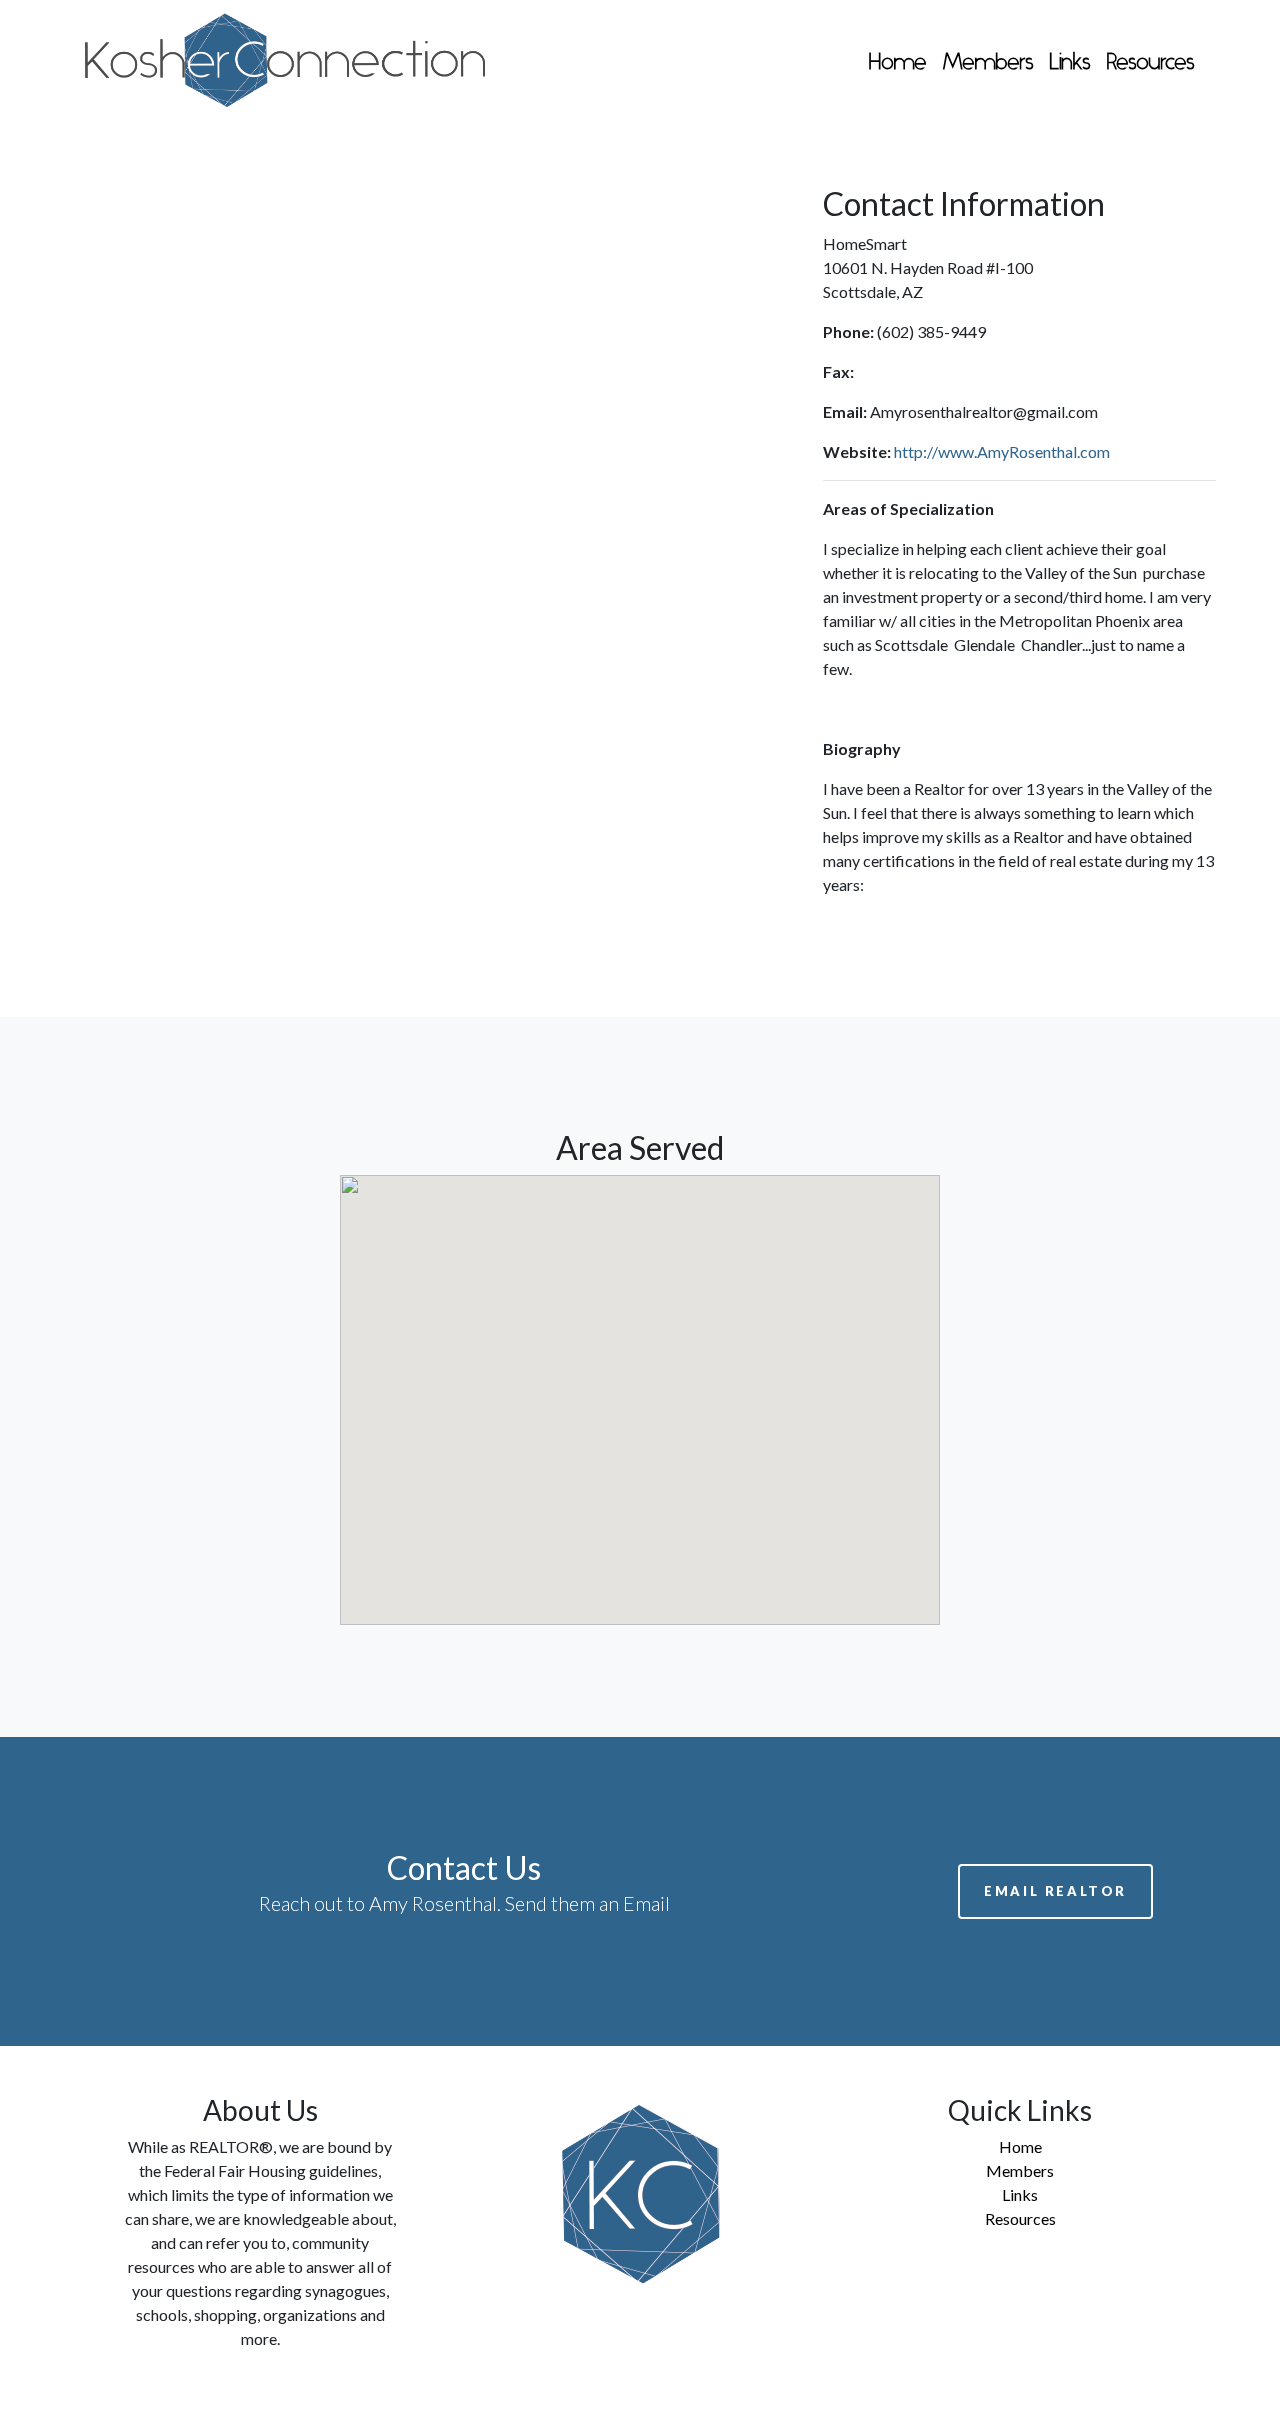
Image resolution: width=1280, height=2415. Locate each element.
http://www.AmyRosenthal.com (1002, 451)
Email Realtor (1055, 1891)
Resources (1150, 63)
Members (988, 63)
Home (897, 63)
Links (1070, 63)
